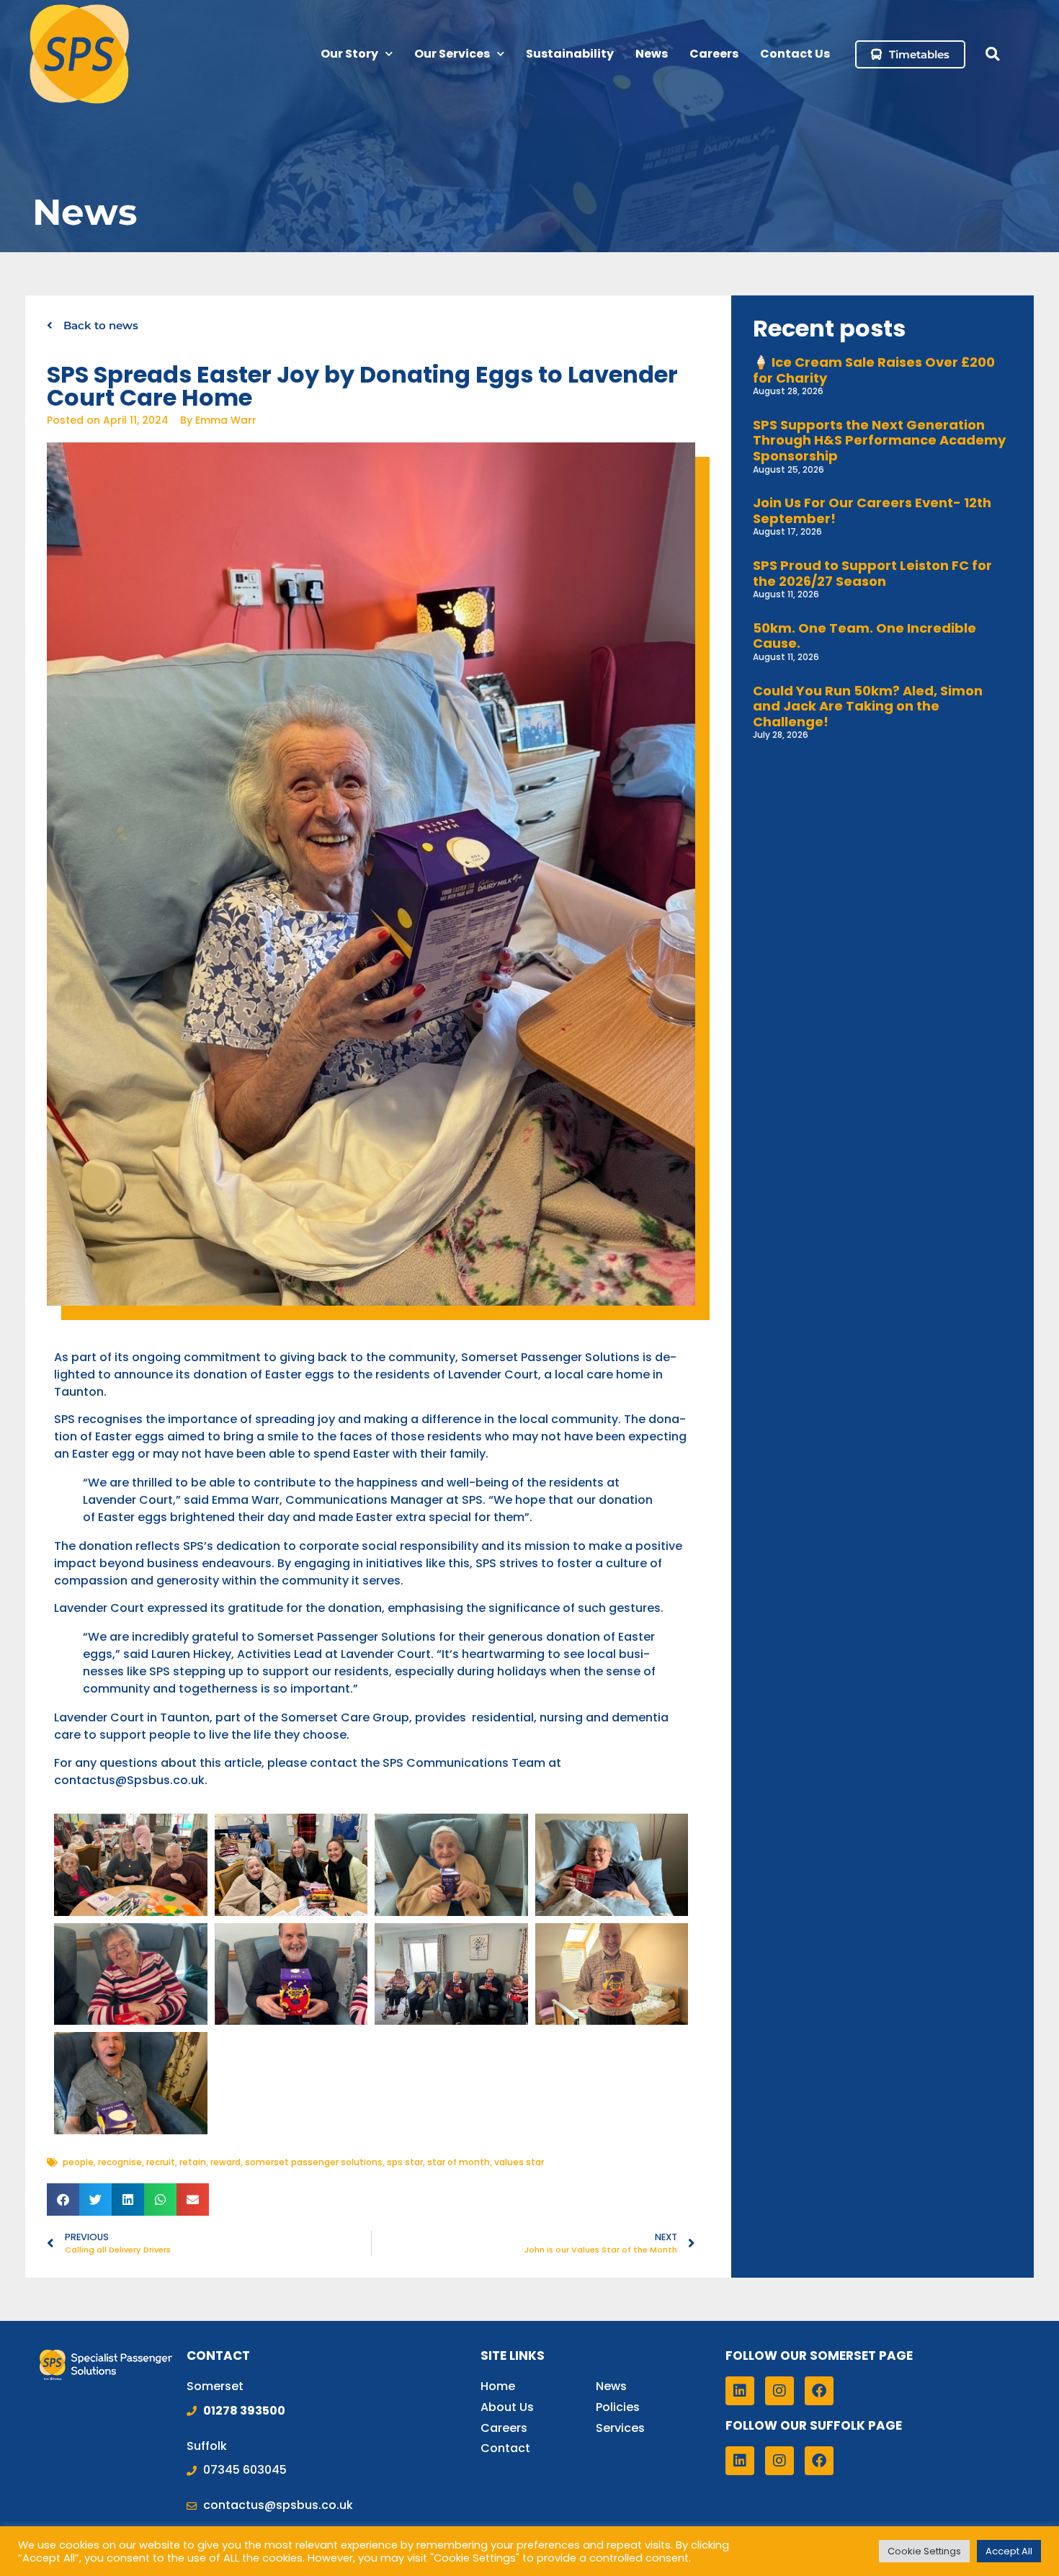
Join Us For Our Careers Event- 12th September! (872, 511)
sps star (405, 2162)
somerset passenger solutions (314, 2162)
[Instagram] (779, 2391)
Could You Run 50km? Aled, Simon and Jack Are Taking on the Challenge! (868, 706)
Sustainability (570, 54)
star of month (459, 2162)
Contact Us (795, 54)
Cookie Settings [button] (924, 2551)
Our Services (452, 54)
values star (519, 2162)
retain (193, 2162)
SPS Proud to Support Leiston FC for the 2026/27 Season (872, 573)
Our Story (349, 54)
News (652, 54)
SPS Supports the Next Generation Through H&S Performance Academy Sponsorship (879, 440)
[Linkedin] (740, 2391)
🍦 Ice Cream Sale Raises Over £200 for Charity (874, 370)
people (78, 2162)
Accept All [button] (1009, 2551)
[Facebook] (819, 2391)
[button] (992, 54)
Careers (714, 54)
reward (225, 2162)
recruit (161, 2162)
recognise (120, 2162)
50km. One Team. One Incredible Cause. (864, 636)
